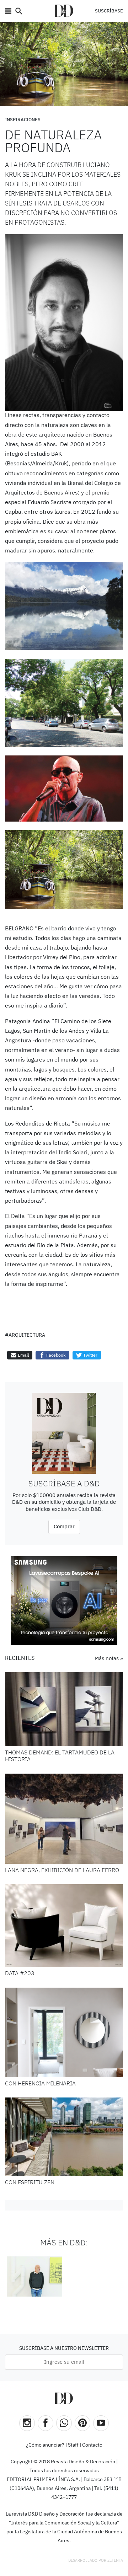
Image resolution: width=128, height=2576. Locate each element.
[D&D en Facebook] (46, 2423)
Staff (73, 2445)
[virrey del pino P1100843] (64, 703)
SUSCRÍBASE (109, 11)
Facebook (55, 1355)
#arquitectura (25, 1335)
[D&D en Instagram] (27, 2423)
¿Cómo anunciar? (45, 2445)
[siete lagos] (64, 606)
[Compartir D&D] (64, 2423)
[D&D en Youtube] (101, 2423)
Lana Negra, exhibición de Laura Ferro (62, 1871)
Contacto (92, 2445)
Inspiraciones (23, 120)
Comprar (64, 1527)
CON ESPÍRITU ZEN (30, 2183)
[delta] (64, 869)
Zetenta (115, 2561)
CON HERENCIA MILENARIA (40, 2084)
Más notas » (109, 1659)
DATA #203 (20, 1974)
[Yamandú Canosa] (34, 2276)
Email (23, 1355)
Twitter (90, 1355)
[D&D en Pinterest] (82, 2423)
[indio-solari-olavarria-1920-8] (64, 789)
